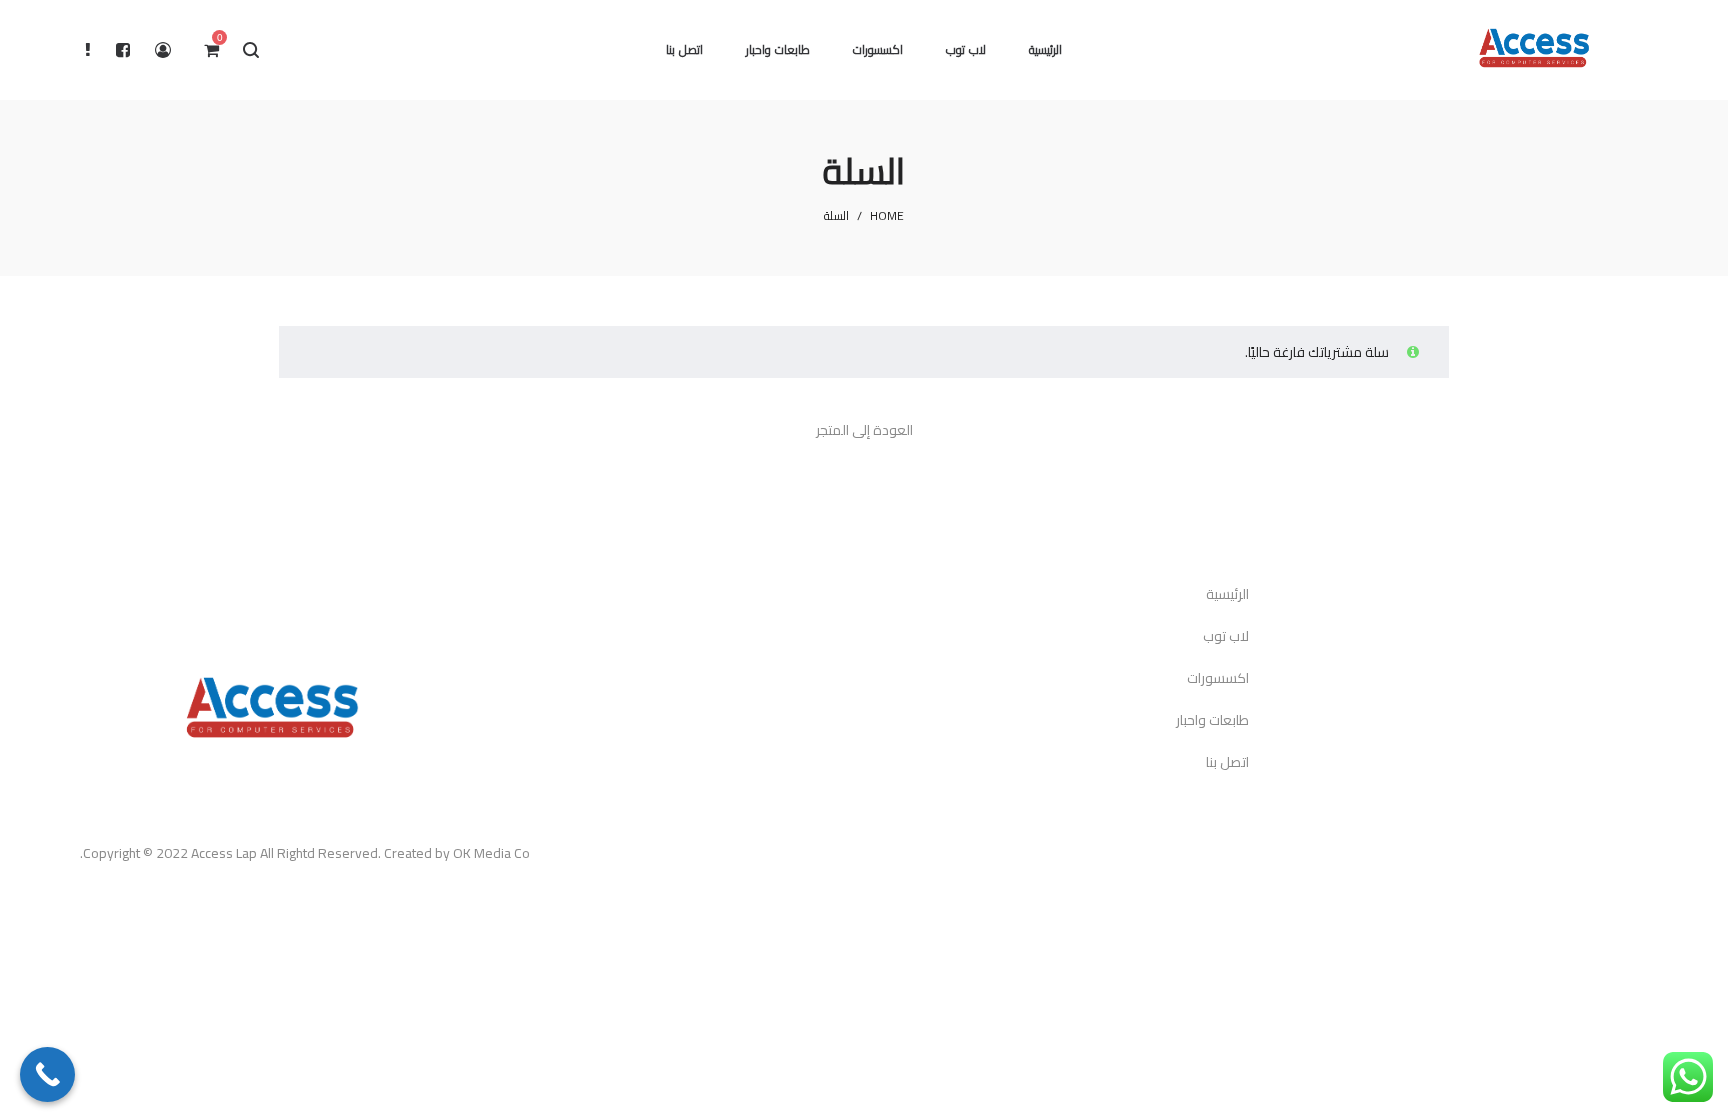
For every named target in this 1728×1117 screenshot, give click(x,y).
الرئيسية (1227, 594)
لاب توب (1226, 636)
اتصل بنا (1227, 762)
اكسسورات (1218, 678)
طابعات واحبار (1212, 720)
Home (887, 215)
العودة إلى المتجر (864, 430)
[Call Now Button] (47, 1074)
